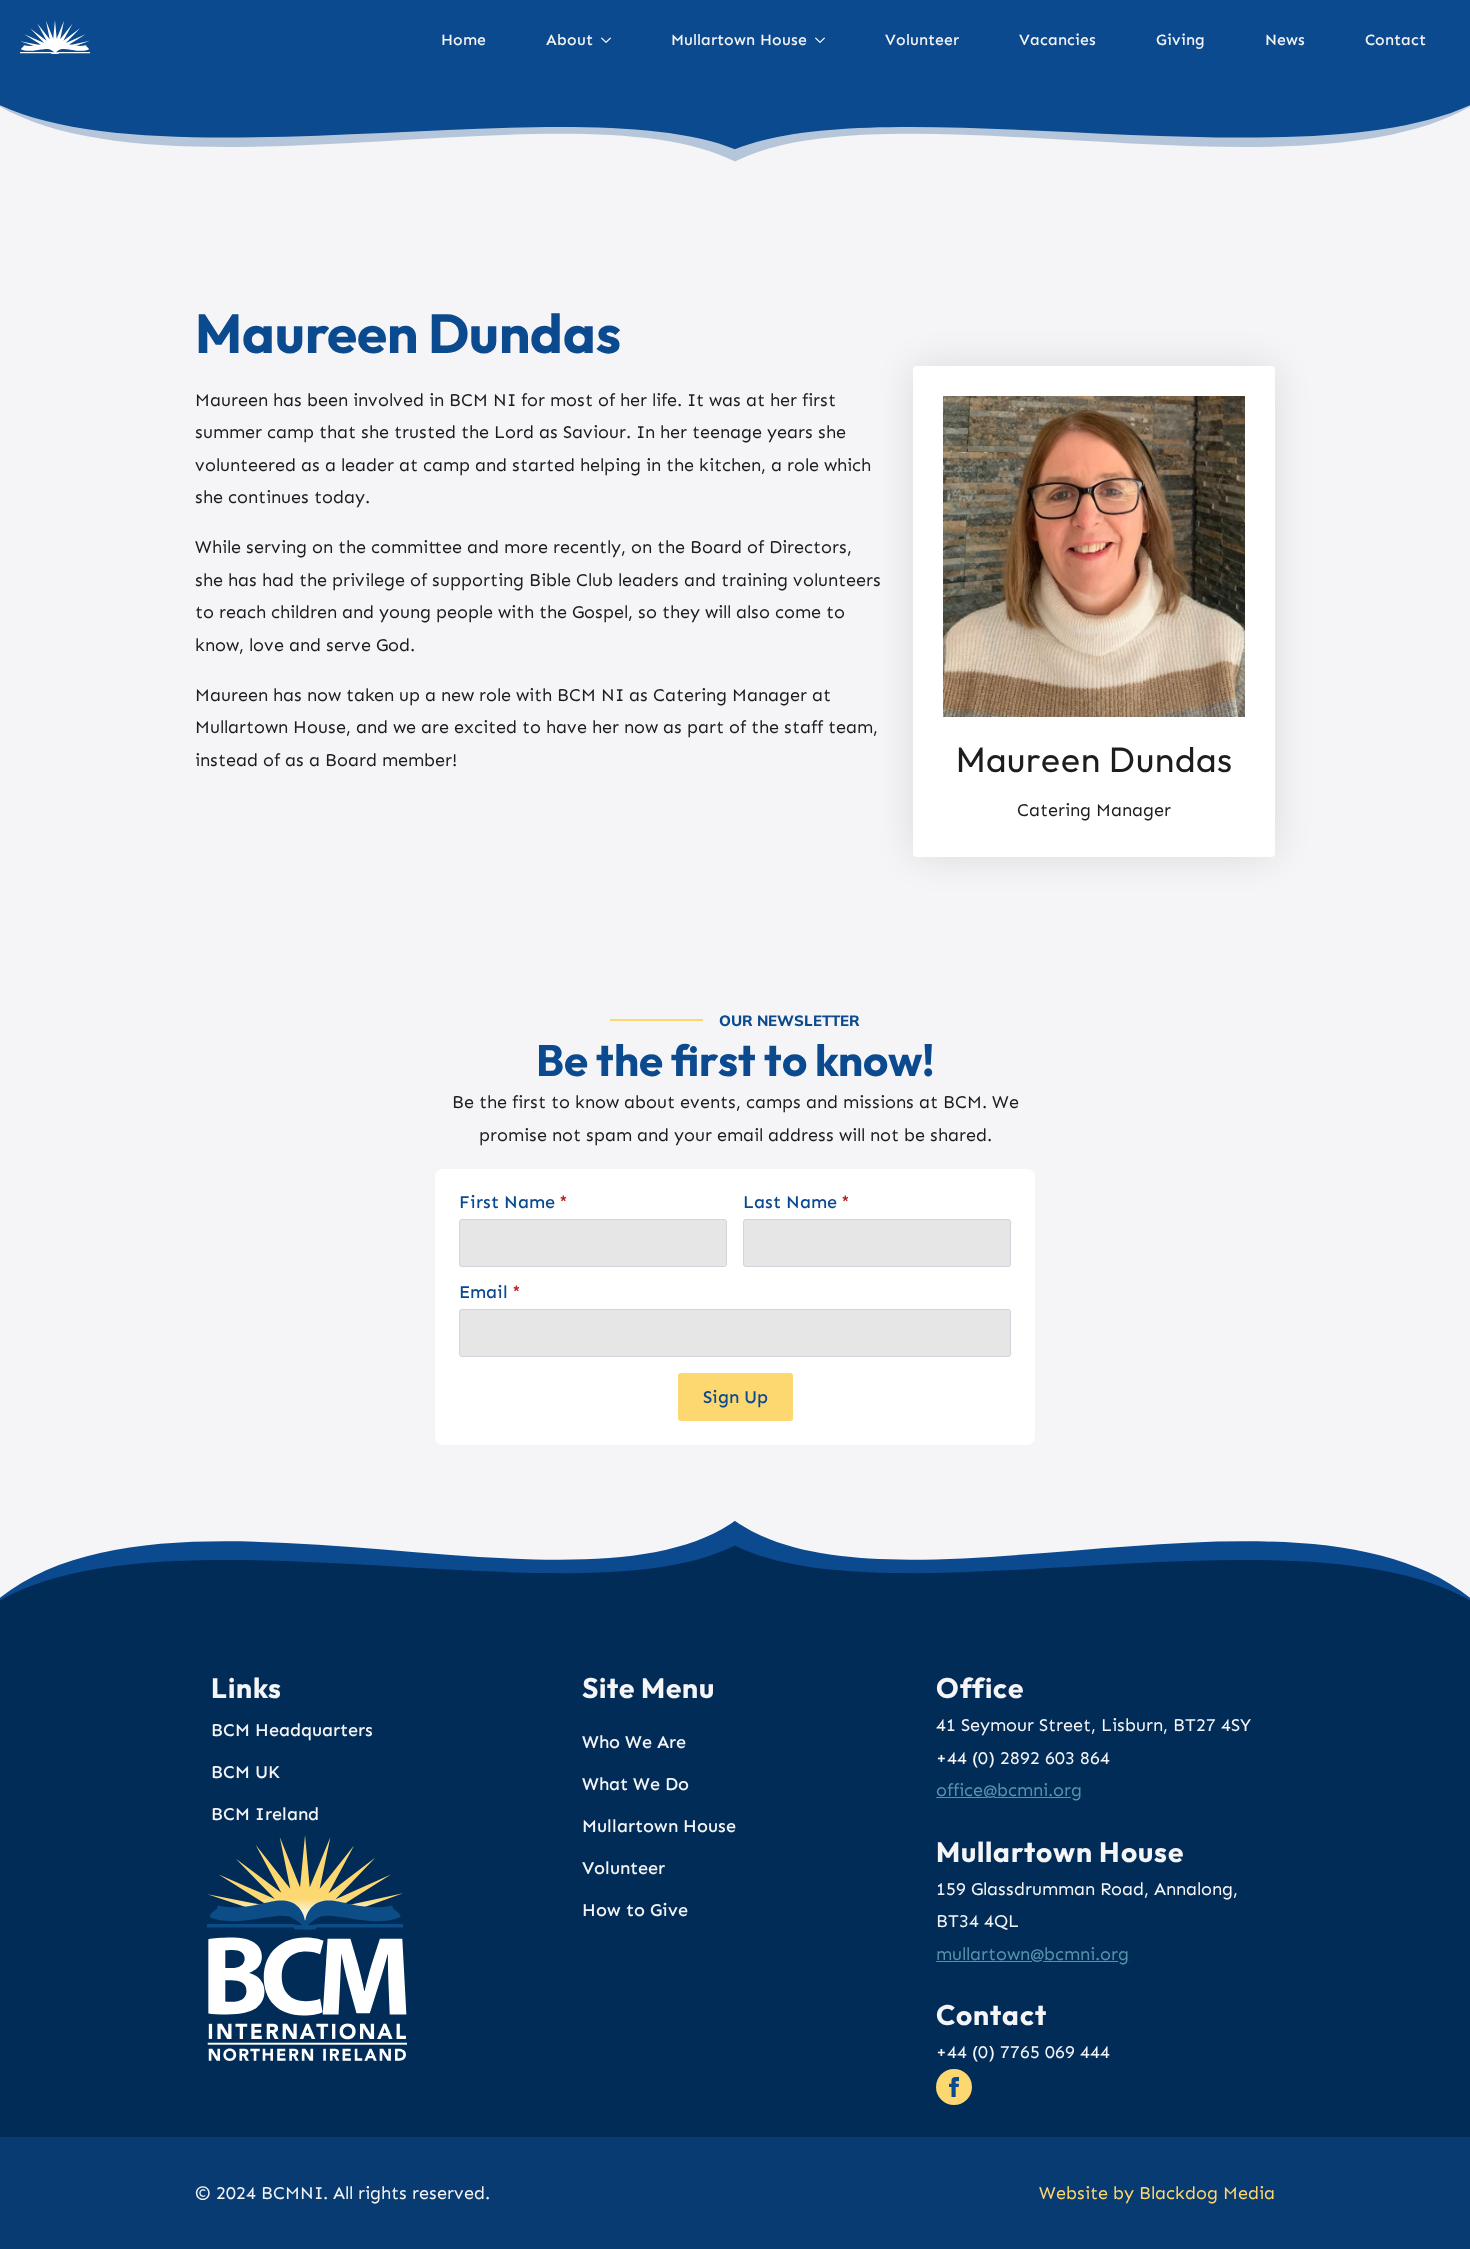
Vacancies (1057, 39)
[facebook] (954, 2087)
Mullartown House (739, 39)
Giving (1180, 39)
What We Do (635, 1784)
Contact (1395, 39)
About (569, 39)
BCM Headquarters (292, 1730)
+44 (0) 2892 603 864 (1023, 1758)
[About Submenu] (614, 40)
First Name (513, 1202)
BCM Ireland (265, 1814)
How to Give (635, 1910)
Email (490, 1292)
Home (463, 39)
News (1285, 39)
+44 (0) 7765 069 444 (1023, 2052)
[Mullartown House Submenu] (828, 40)
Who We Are (634, 1742)
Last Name (796, 1202)
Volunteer (922, 39)
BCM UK (245, 1772)
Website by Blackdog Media (1157, 2193)
